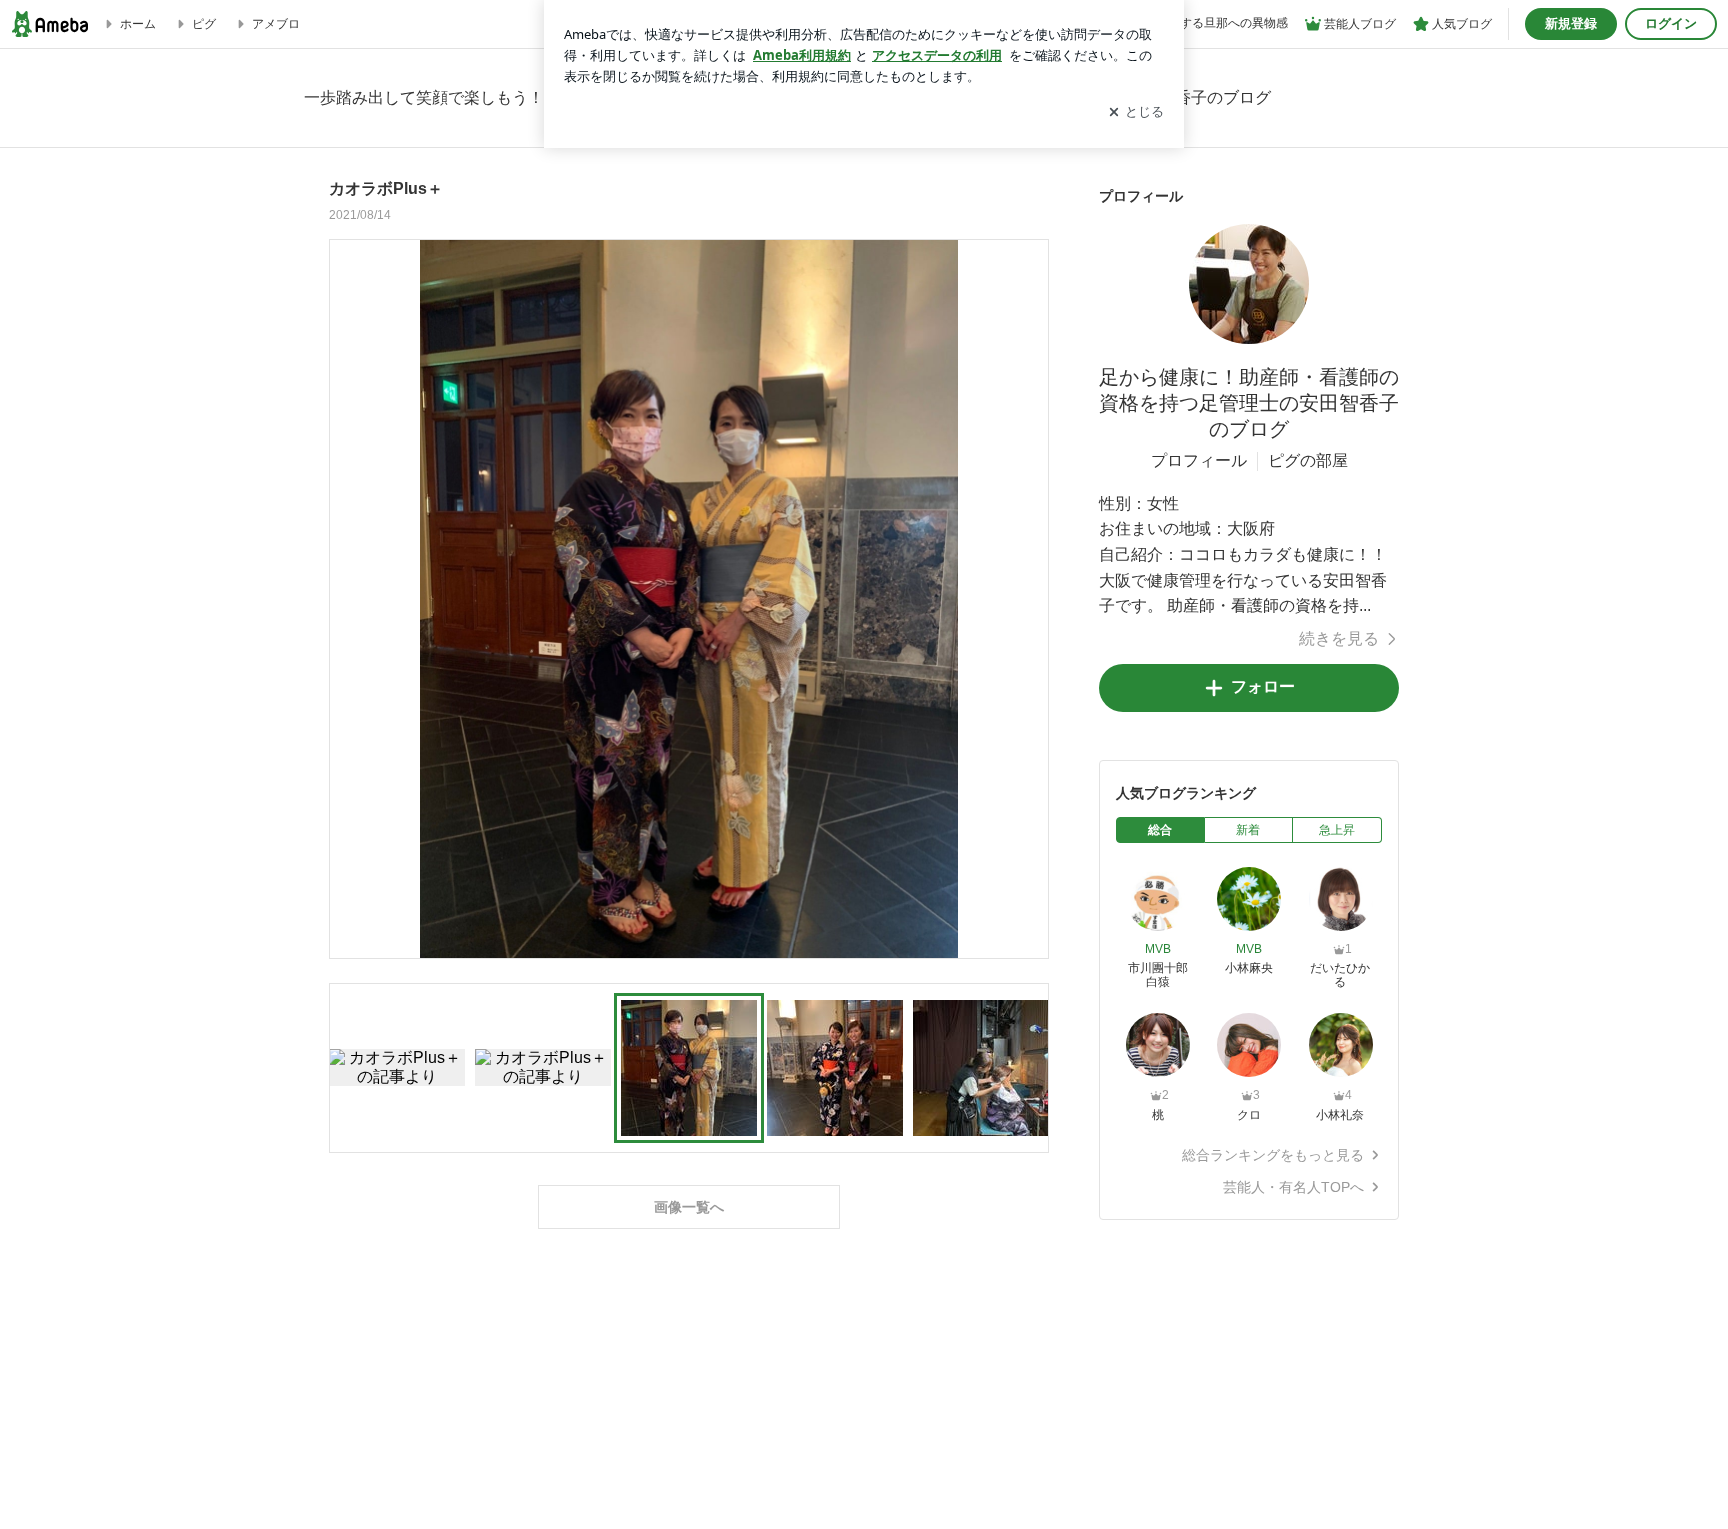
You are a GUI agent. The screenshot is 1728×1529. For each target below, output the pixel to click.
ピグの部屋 (1308, 460)
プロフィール (1199, 460)
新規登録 (1571, 23)
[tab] (1160, 830)
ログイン (1671, 23)
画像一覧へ (689, 1207)
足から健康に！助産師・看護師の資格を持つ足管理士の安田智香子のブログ (1249, 403)
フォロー (1263, 686)
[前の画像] (350, 598)
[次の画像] (1028, 598)
